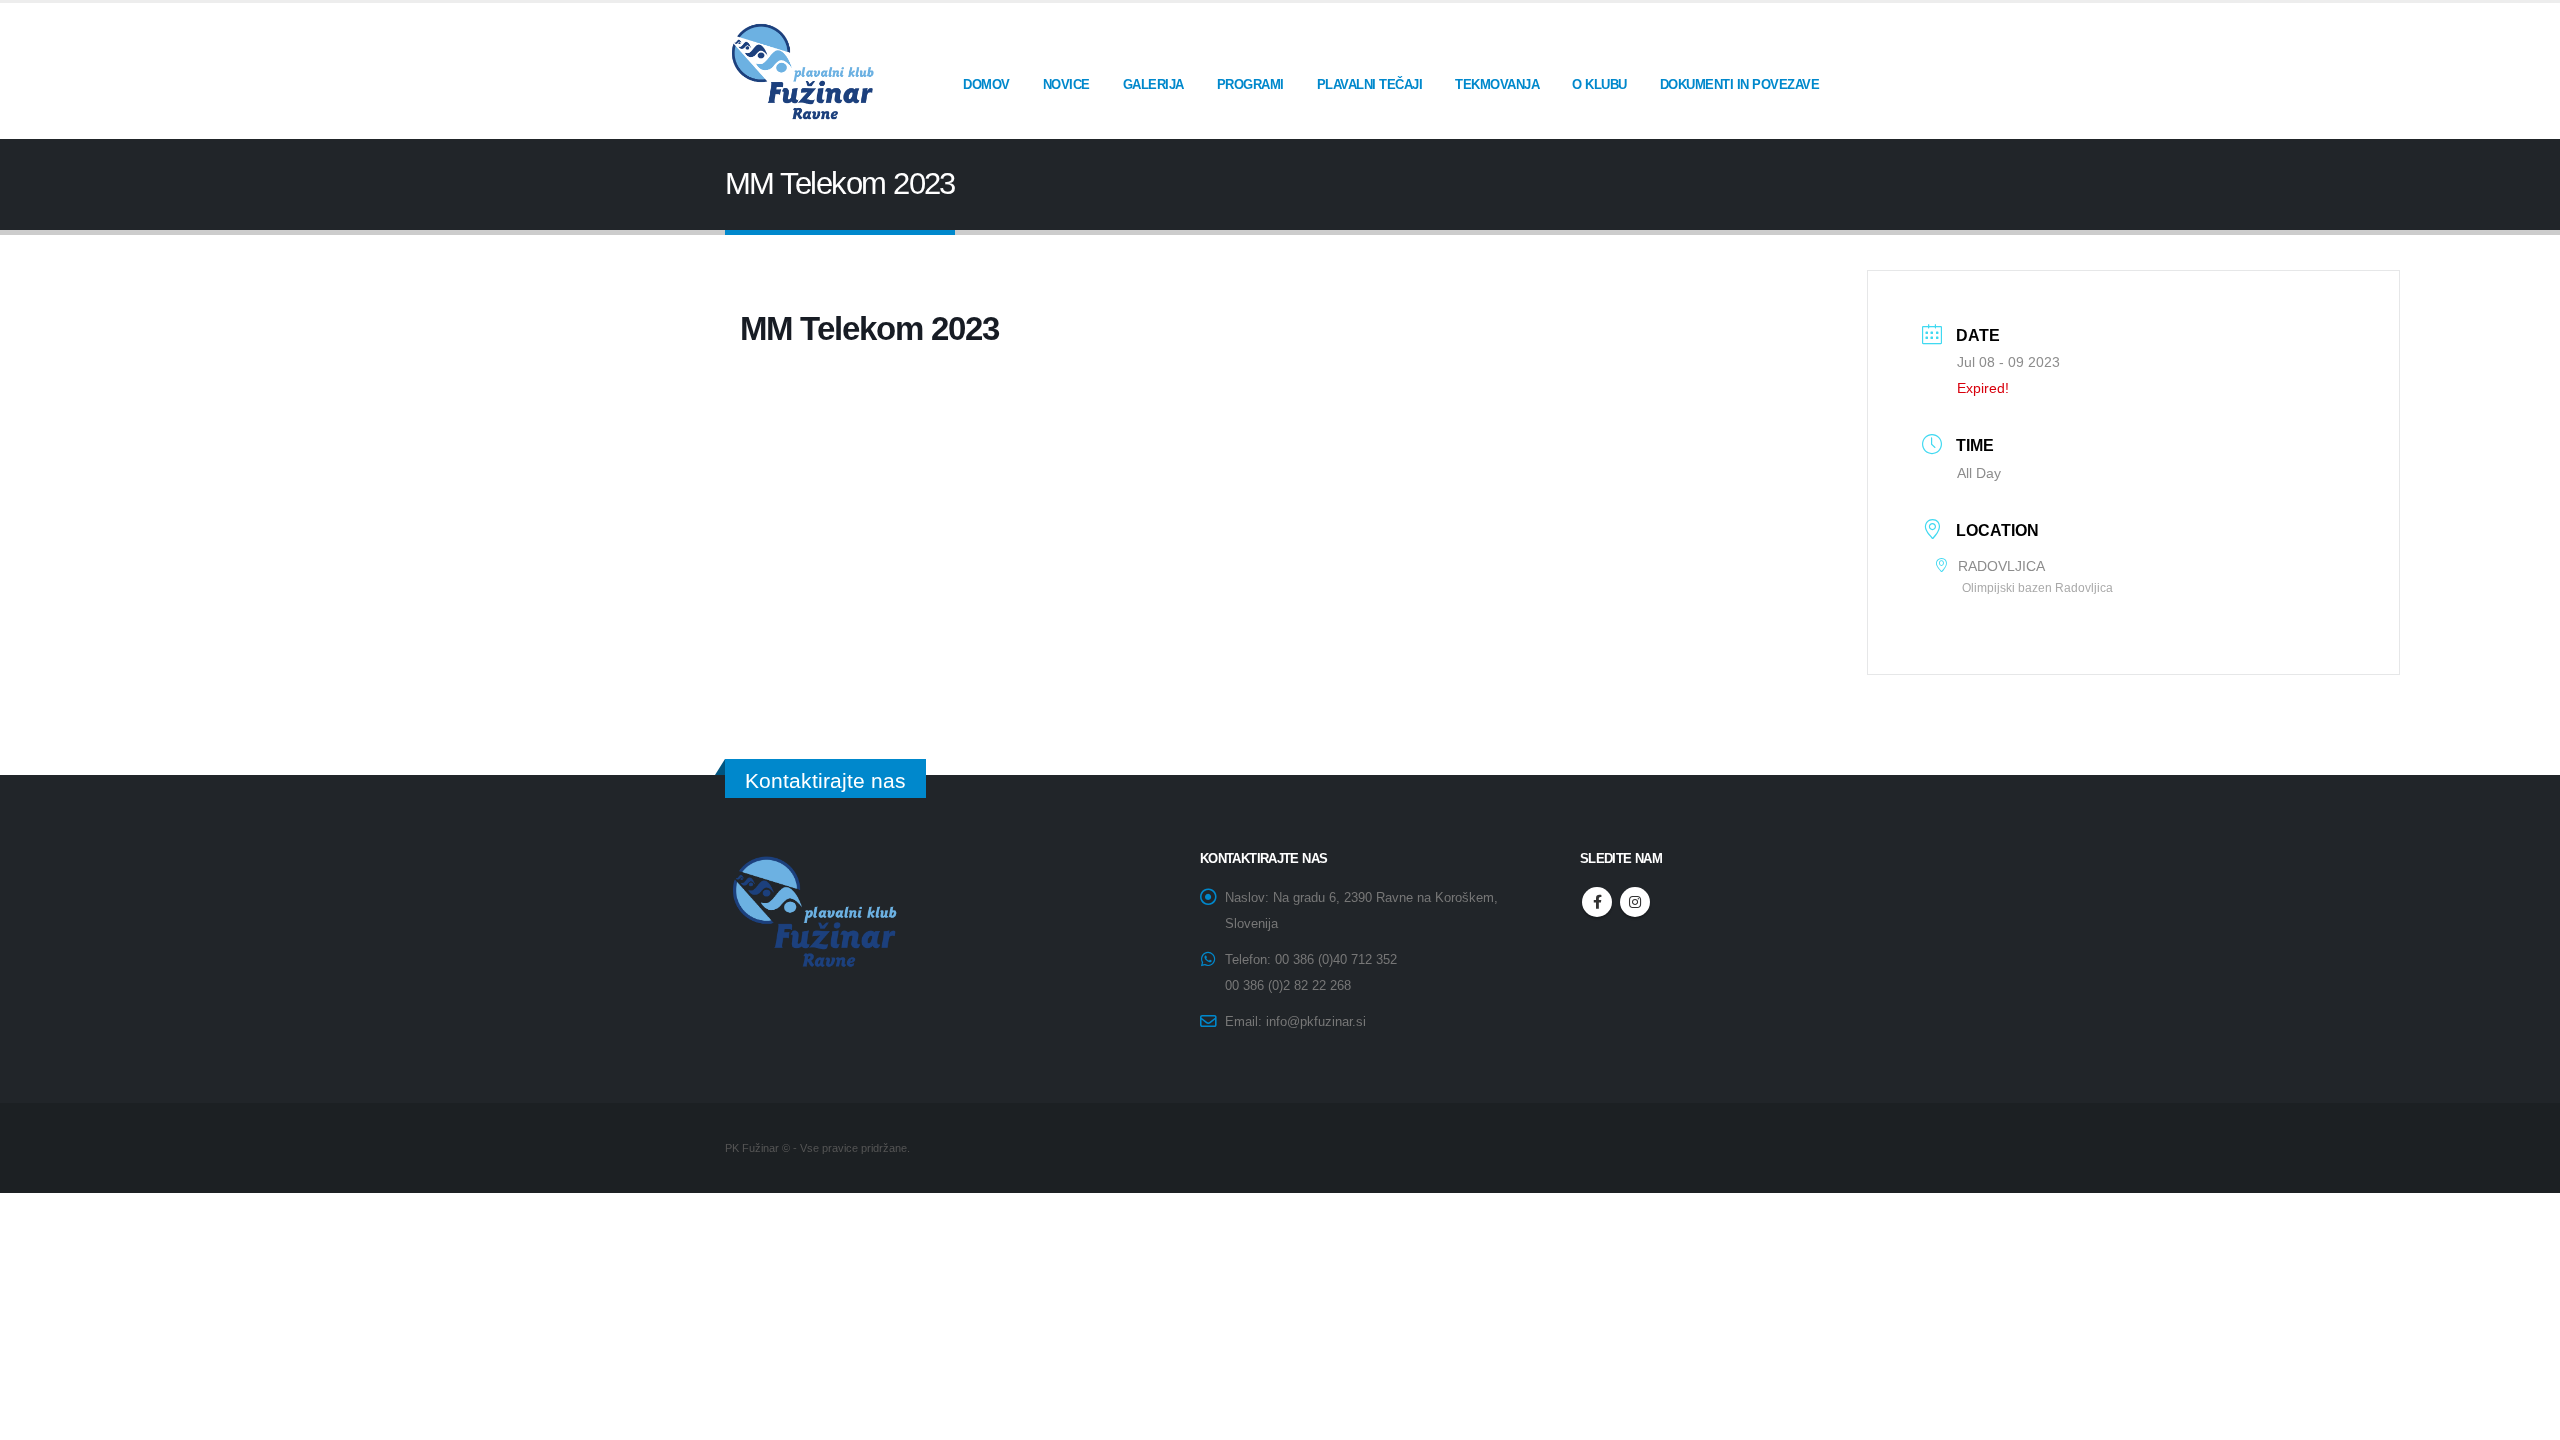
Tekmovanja (1497, 84)
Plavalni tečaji (1370, 84)
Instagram (1635, 902)
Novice (1066, 84)
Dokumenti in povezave (1740, 84)
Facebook (1597, 902)
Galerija (1153, 84)
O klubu (1599, 84)
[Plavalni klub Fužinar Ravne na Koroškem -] (800, 71)
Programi (1250, 84)
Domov (986, 84)
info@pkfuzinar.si (1316, 1022)
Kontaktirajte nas (825, 780)
